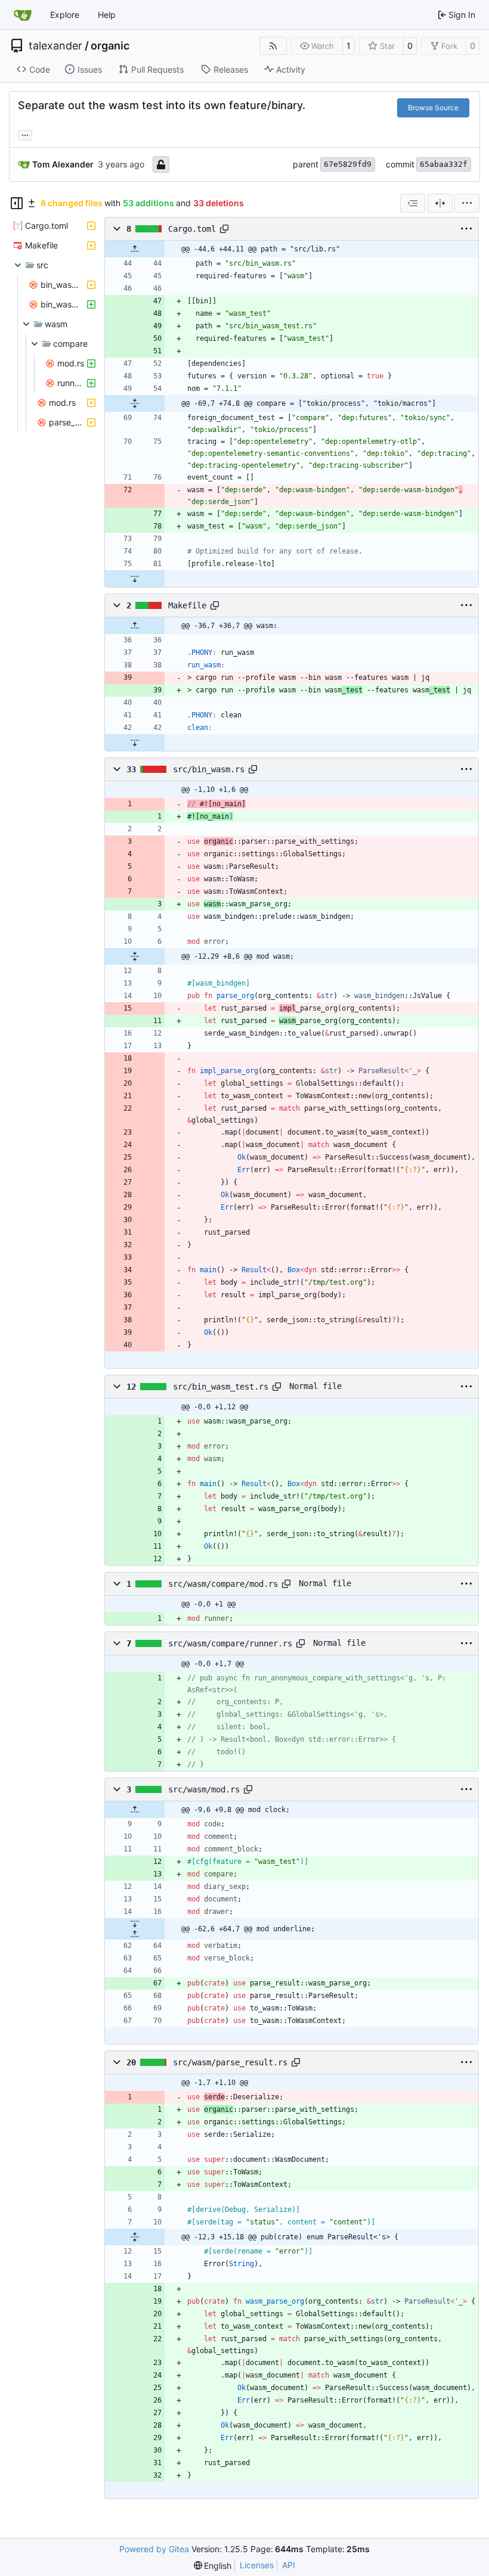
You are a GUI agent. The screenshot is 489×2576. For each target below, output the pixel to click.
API (289, 2565)
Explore (65, 15)
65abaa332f (444, 164)
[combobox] (413, 203)
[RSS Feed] (273, 46)
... (25, 134)
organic (110, 46)
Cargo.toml (192, 229)
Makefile (187, 605)
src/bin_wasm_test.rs (221, 1387)
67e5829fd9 (348, 164)
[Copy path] (224, 229)
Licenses (257, 2565)
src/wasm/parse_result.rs (230, 2062)
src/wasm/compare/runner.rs (230, 1643)
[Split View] (440, 203)
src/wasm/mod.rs (204, 1789)
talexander (55, 46)
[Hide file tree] (17, 203)
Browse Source (433, 108)
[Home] (23, 15)
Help (107, 15)
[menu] (467, 203)
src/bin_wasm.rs (209, 769)
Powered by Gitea (154, 2549)
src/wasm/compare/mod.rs (223, 1584)
